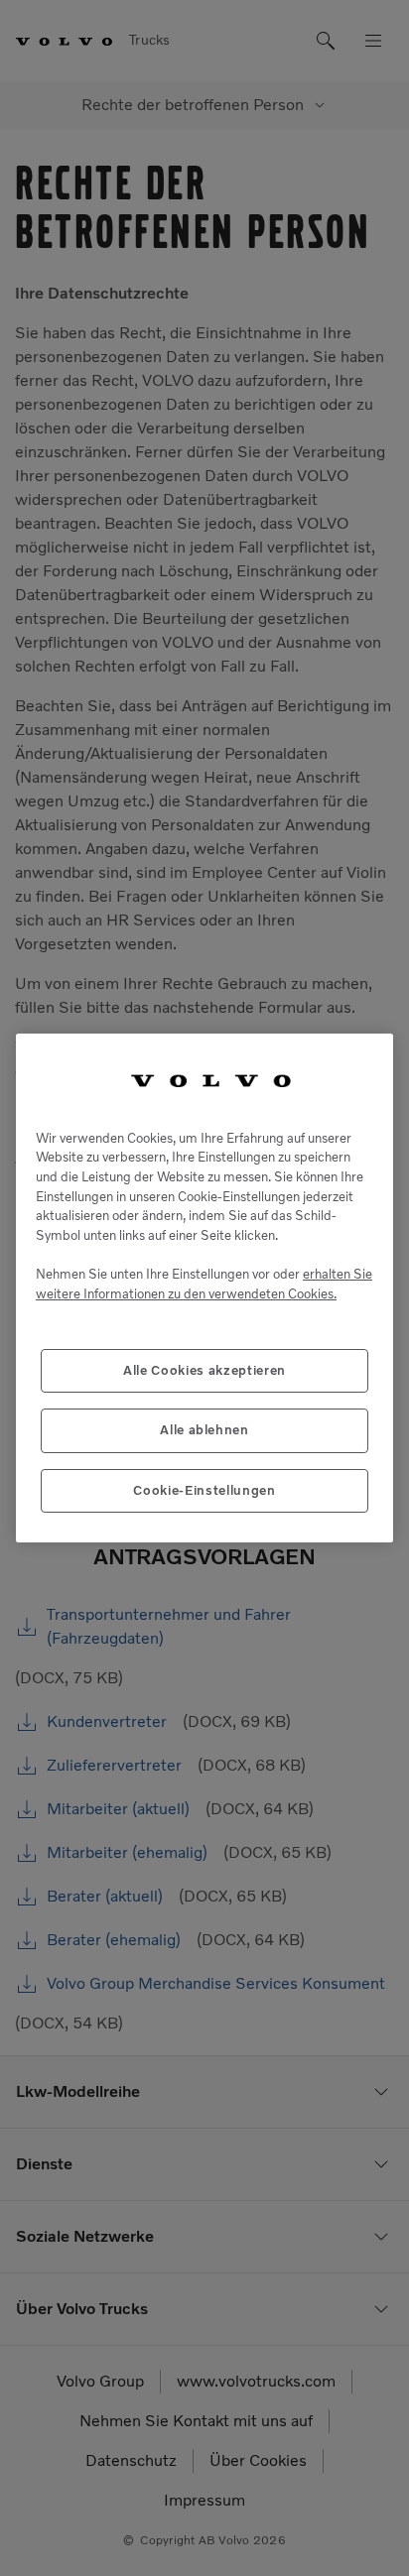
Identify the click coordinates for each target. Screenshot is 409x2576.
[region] (204, 1288)
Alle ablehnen (204, 1430)
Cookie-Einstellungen (204, 1490)
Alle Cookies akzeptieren (204, 1370)
